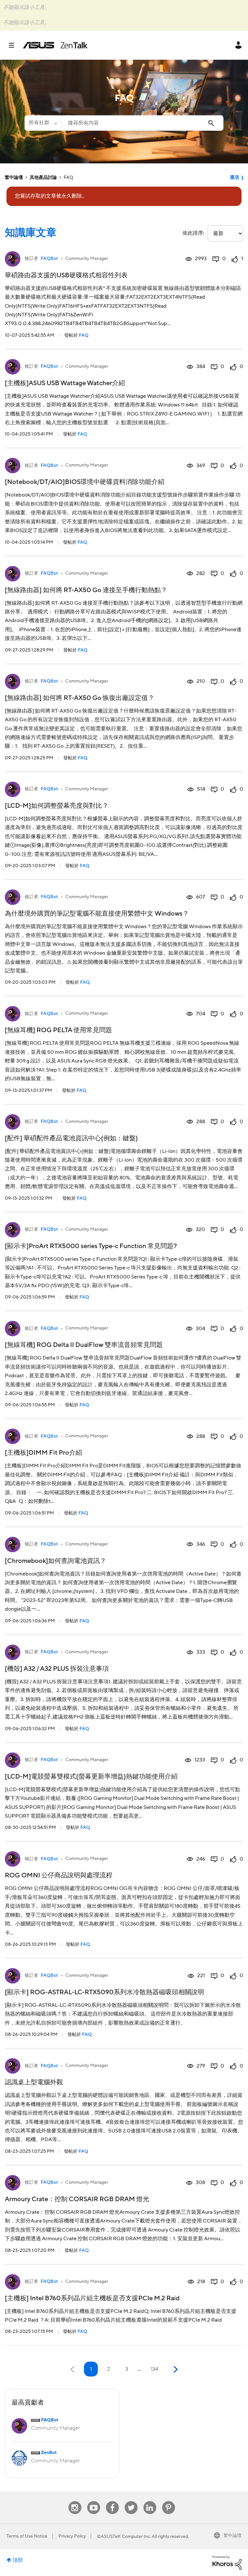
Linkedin (150, 2501)
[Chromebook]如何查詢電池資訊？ (56, 1561)
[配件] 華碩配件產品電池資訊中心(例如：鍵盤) (71, 1138)
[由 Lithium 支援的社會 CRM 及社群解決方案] (227, 2562)
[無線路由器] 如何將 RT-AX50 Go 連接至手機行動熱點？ (86, 590)
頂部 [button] (18, 2560)
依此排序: (193, 233)
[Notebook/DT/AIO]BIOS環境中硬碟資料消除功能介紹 (85, 482)
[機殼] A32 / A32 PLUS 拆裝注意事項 (57, 1669)
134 (155, 2369)
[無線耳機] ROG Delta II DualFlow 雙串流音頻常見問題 (84, 1345)
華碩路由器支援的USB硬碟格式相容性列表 (66, 275)
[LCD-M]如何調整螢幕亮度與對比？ (57, 806)
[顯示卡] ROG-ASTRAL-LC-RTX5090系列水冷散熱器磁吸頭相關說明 (104, 1992)
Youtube (94, 2501)
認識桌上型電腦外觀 (34, 2082)
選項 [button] (234, 178)
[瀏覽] (15, 45)
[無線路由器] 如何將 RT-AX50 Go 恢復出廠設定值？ (80, 698)
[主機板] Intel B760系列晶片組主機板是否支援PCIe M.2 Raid (92, 2298)
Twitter (131, 2501)
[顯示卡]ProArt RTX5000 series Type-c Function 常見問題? (91, 1246)
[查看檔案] (13, 259)
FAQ (84, 335)
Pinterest (169, 2501)
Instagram (75, 2501)
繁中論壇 (14, 178)
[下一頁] (175, 2370)
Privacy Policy (72, 2536)
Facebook (112, 2501)
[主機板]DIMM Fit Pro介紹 (43, 1453)
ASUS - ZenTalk (55, 45)
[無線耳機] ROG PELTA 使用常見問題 (58, 1030)
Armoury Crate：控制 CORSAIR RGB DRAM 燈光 (77, 2199)
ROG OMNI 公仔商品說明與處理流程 (59, 1875)
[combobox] (142, 123)
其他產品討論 (43, 178)
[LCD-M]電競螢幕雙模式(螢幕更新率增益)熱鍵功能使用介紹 (91, 1777)
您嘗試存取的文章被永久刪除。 (51, 196)
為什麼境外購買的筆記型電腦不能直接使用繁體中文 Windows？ (97, 914)
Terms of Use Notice (27, 2536)
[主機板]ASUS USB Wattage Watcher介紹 (65, 383)
